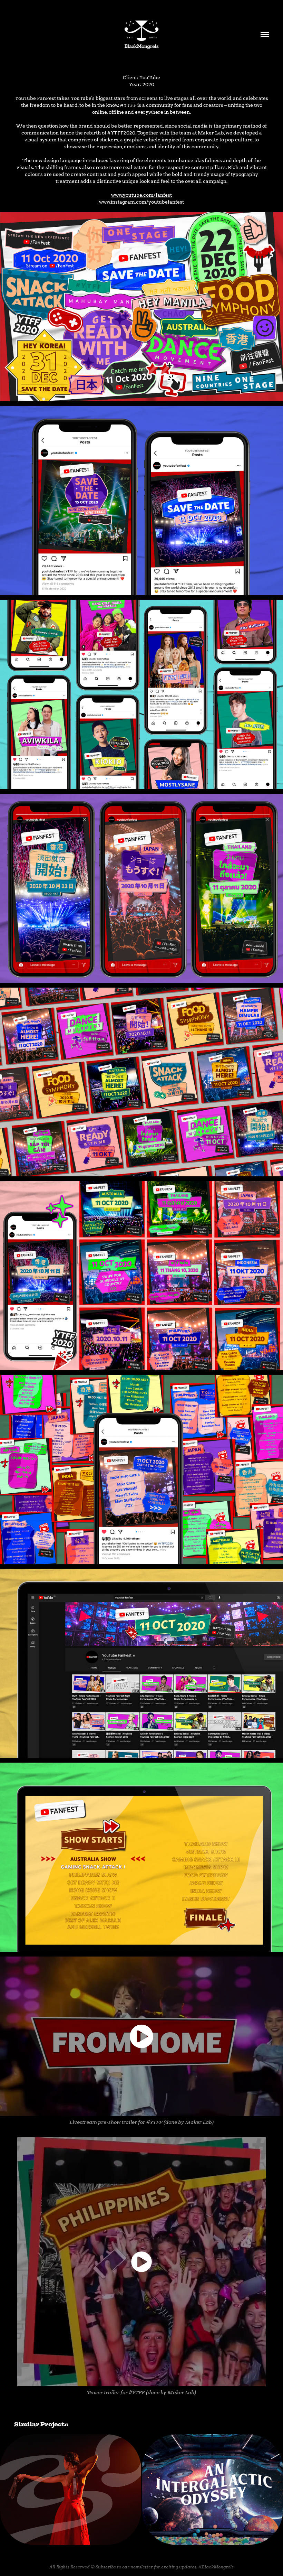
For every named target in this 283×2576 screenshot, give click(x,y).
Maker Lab (211, 133)
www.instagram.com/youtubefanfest (141, 202)
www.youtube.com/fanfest (141, 195)
